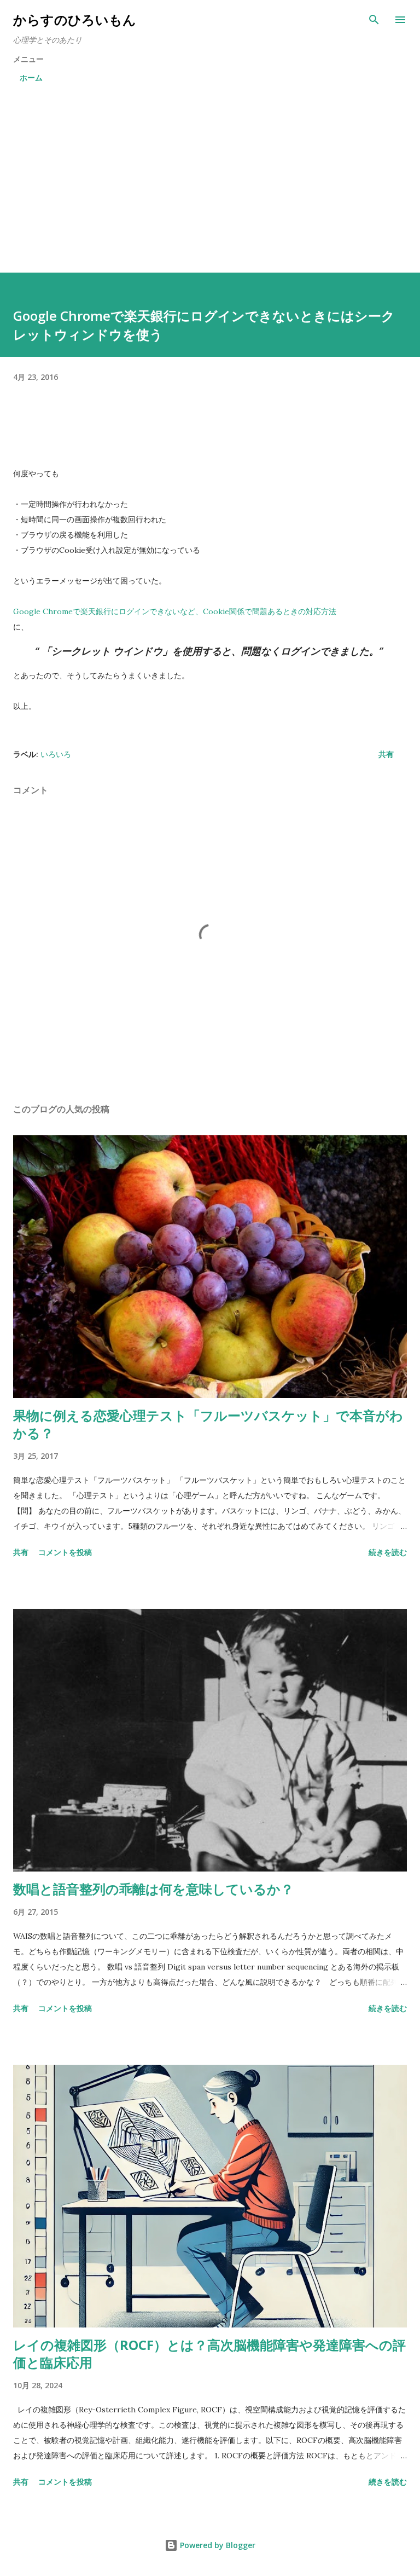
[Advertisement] (210, 173)
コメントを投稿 (65, 1552)
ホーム (31, 77)
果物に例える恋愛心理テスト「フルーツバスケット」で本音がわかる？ (208, 1424)
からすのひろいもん (75, 19)
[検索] (374, 20)
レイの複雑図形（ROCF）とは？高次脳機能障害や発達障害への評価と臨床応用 (209, 2353)
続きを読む (388, 1552)
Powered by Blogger (217, 2545)
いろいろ (56, 754)
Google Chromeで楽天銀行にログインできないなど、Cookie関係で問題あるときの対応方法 (175, 611)
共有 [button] (386, 754)
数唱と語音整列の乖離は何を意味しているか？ (153, 1889)
